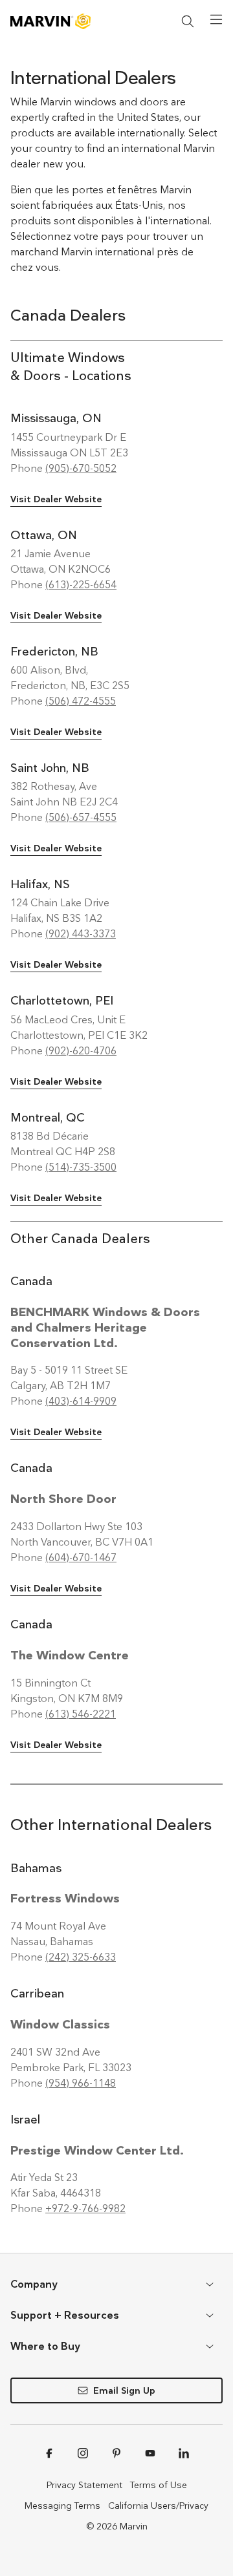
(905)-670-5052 (81, 468)
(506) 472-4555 (81, 701)
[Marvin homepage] (50, 21)
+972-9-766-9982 (85, 2209)
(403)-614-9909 (81, 1401)
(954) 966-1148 (81, 2083)
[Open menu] (216, 19)
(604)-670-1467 (81, 1558)
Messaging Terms (62, 2506)
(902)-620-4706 (81, 1051)
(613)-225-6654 (81, 585)
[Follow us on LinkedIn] (184, 2453)
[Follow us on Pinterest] (116, 2453)
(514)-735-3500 (81, 1167)
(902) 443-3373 (81, 934)
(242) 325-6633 (81, 1957)
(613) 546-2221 (81, 1714)
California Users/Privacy (158, 2506)
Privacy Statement (84, 2485)
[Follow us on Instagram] (83, 2453)
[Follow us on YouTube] (150, 2453)
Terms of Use (159, 2485)
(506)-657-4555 (81, 817)
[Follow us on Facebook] (49, 2453)
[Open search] (188, 21)
